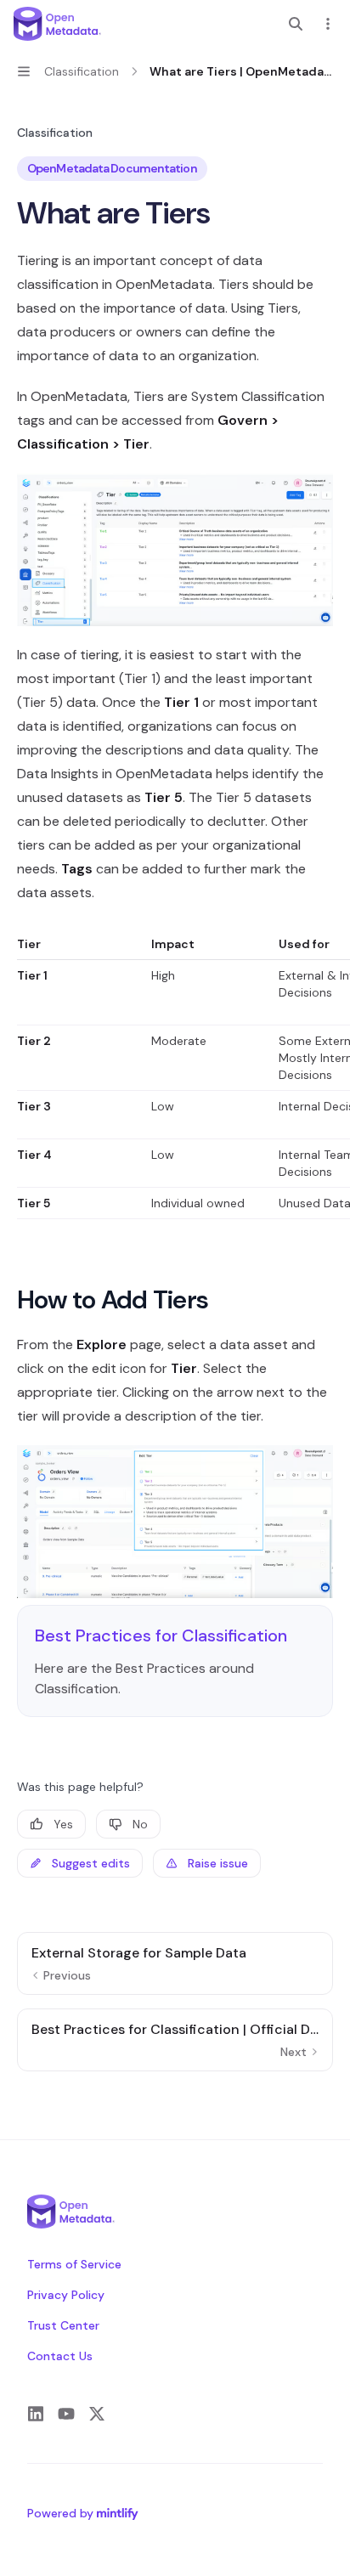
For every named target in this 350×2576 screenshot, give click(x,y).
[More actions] (328, 24)
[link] (175, 1661)
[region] (175, 1077)
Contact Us (60, 2356)
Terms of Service (74, 2264)
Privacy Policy (66, 2295)
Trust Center (63, 2325)
